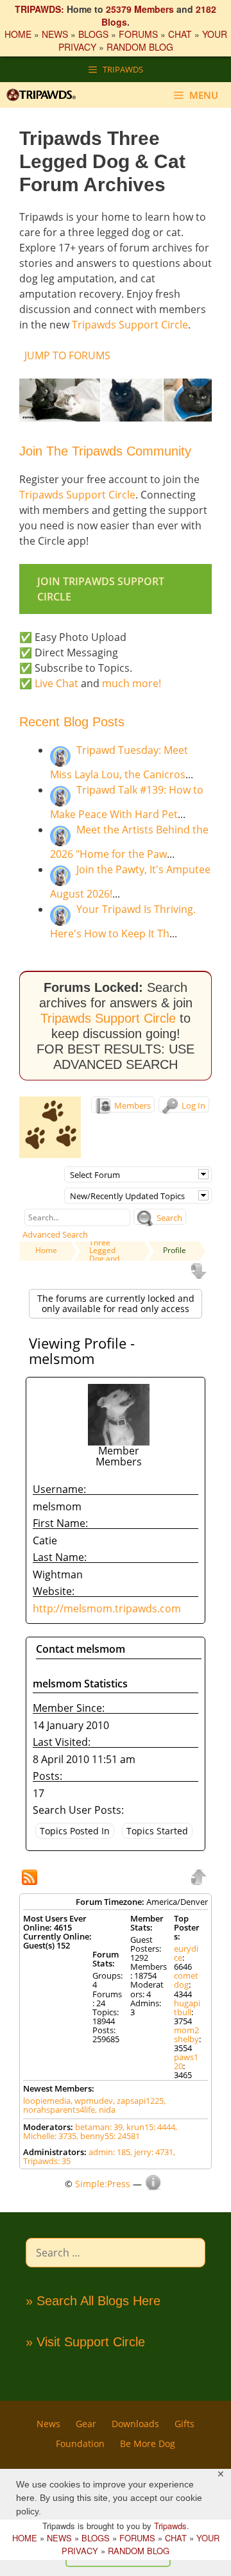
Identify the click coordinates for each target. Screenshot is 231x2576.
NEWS (55, 34)
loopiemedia (47, 2101)
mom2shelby (186, 2034)
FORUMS (138, 34)
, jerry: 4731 (152, 2152)
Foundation (80, 2444)
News (48, 2424)
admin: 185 (109, 2152)
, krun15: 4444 (149, 2127)
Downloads (135, 2424)
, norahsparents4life (94, 2105)
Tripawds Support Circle (130, 325)
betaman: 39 (99, 2127)
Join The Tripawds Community (105, 451)
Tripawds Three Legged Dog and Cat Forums (110, 1250)
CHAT (180, 34)
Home (46, 1250)
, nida (105, 2110)
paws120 (186, 2061)
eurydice (186, 1953)
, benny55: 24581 (108, 2136)
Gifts (184, 2424)
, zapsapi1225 (138, 2101)
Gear (86, 2424)
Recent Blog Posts (72, 722)
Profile (175, 1250)
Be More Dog (148, 2444)
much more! (132, 683)
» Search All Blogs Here (93, 2301)
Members (132, 1105)
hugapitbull (187, 2008)
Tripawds (170, 2526)
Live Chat (56, 683)
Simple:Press (103, 2184)
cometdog (186, 1980)
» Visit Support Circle (85, 2342)
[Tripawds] (44, 95)
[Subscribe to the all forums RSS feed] (31, 1879)
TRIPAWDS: (39, 9)
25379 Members (140, 9)
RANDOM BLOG (140, 47)
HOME (18, 34)
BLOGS (93, 34)
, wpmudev (92, 2101)
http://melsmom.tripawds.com (107, 1608)
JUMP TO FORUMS (67, 355)
